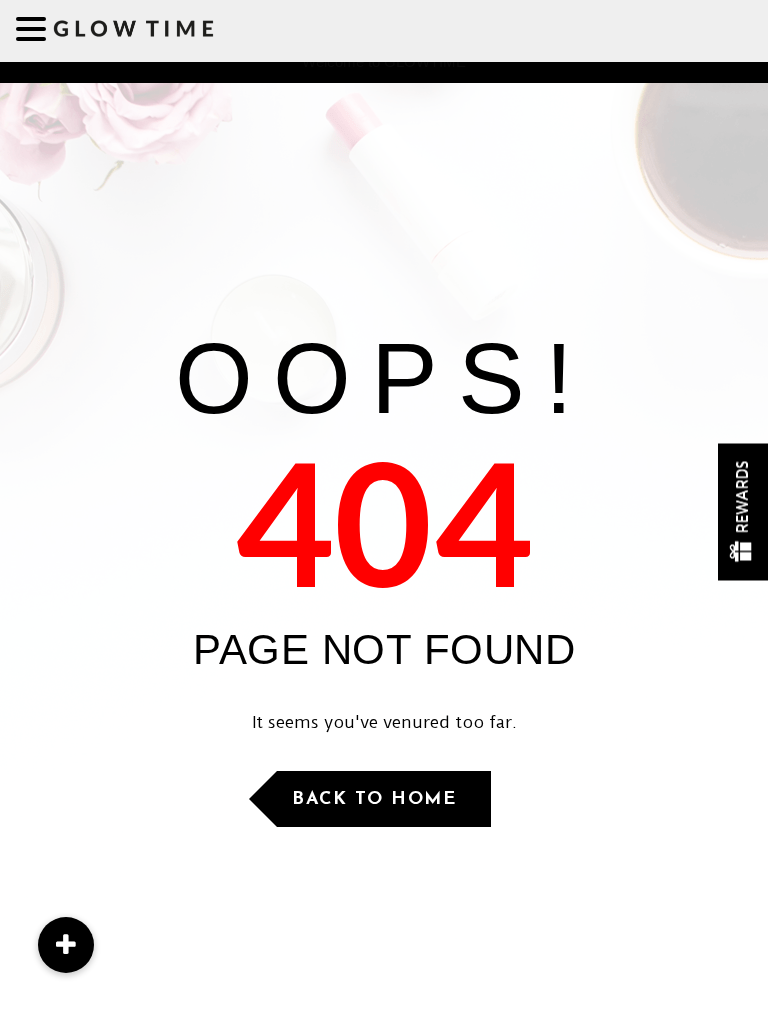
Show (743, 512)
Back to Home (374, 800)
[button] (66, 945)
